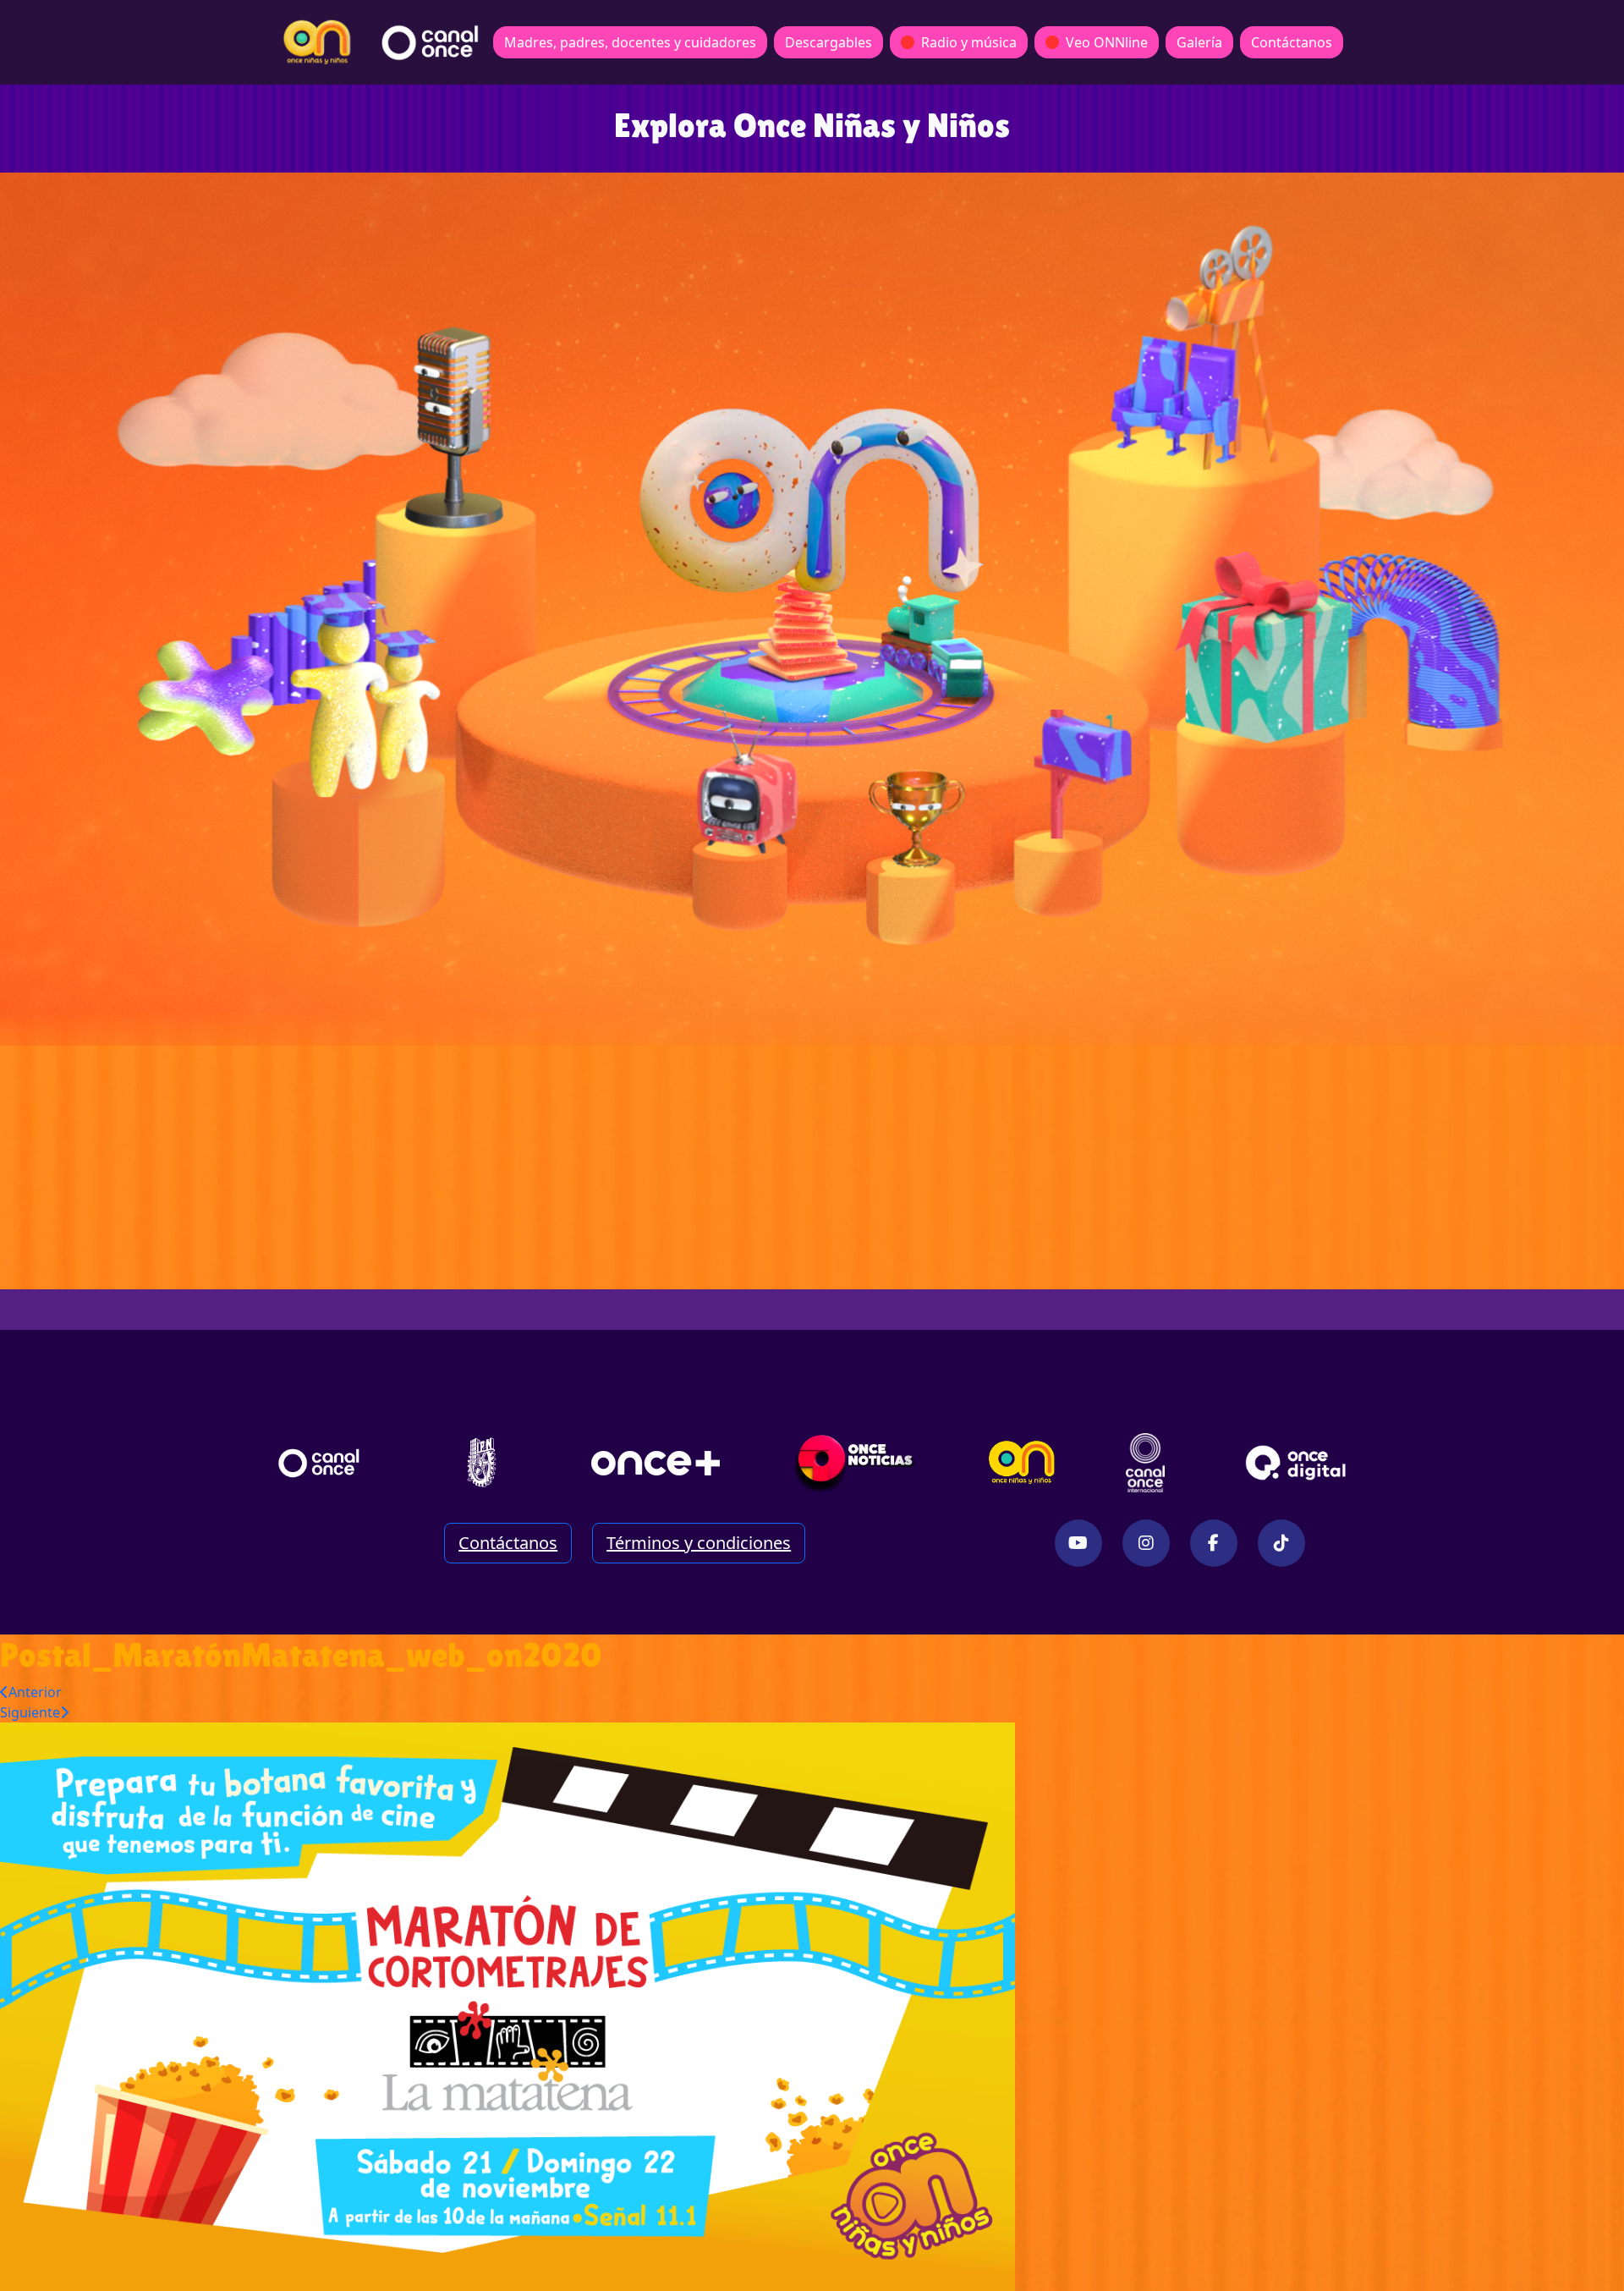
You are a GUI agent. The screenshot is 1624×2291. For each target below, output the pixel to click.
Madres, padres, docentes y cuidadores (630, 42)
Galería (1199, 42)
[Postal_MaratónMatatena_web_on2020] (507, 2005)
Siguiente (30, 1712)
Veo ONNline (1107, 42)
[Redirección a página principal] (317, 42)
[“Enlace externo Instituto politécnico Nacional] (482, 1462)
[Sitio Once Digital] (1298, 1463)
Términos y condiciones (699, 1543)
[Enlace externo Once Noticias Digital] (855, 1463)
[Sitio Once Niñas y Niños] (1022, 1463)
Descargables (828, 42)
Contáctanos (1292, 42)
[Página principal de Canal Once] (319, 1463)
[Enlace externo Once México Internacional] (1145, 1463)
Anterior (35, 1692)
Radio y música (969, 42)
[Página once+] (656, 1463)
